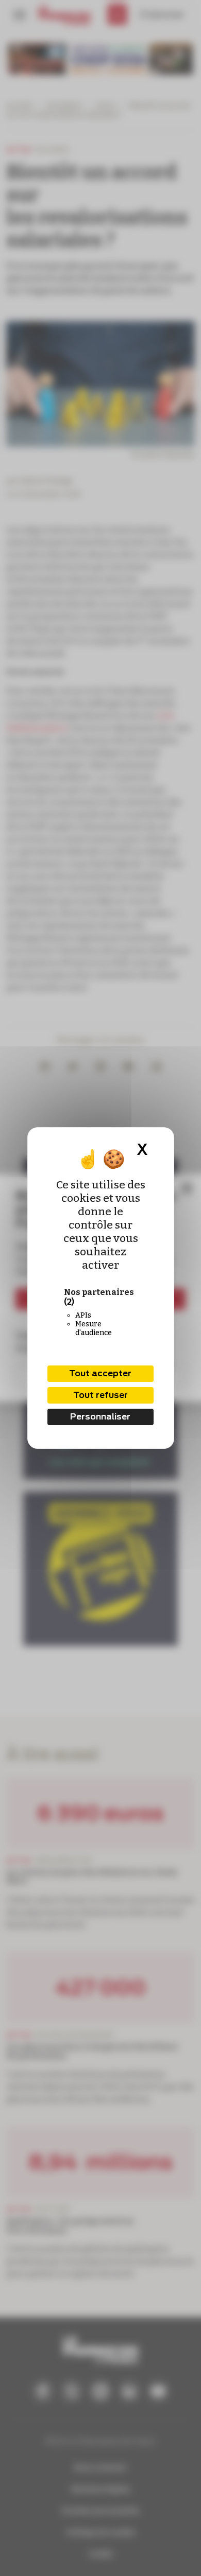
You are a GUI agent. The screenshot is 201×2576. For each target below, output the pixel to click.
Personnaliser (100, 1417)
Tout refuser (100, 1395)
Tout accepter (100, 1373)
